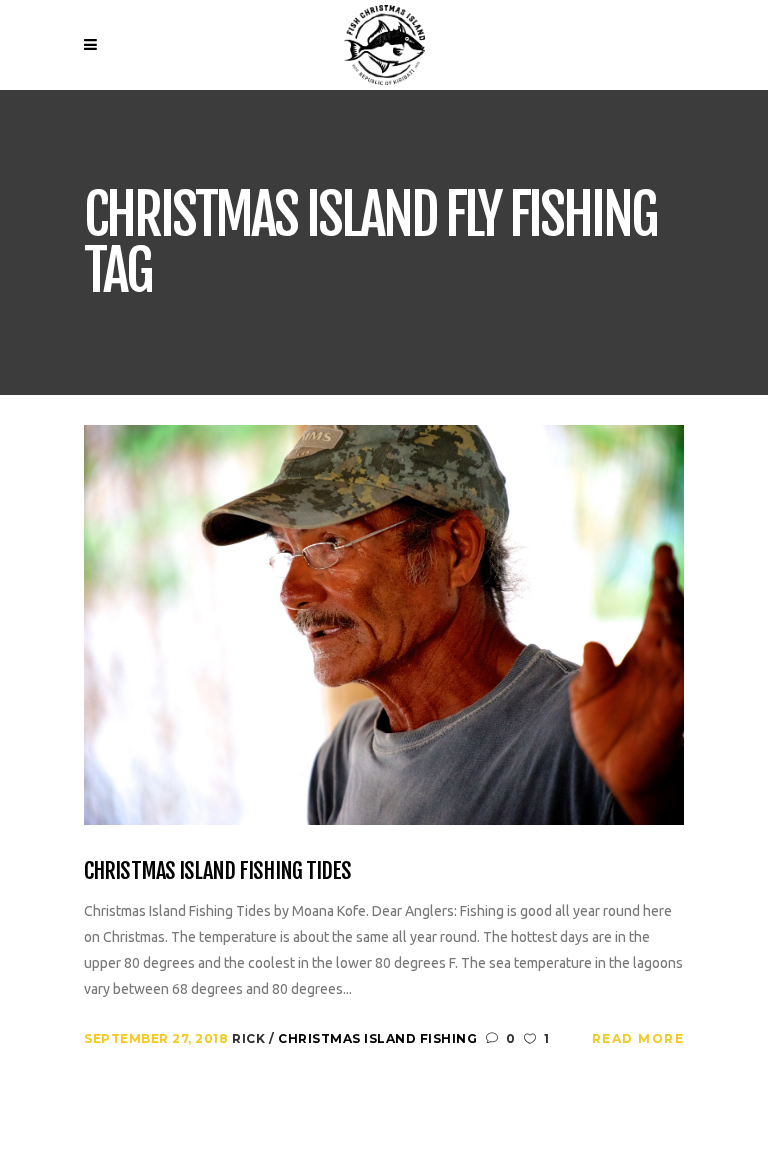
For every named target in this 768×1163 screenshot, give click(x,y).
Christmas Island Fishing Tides (218, 870)
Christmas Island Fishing (377, 1038)
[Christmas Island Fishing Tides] (384, 623)
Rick (250, 1038)
